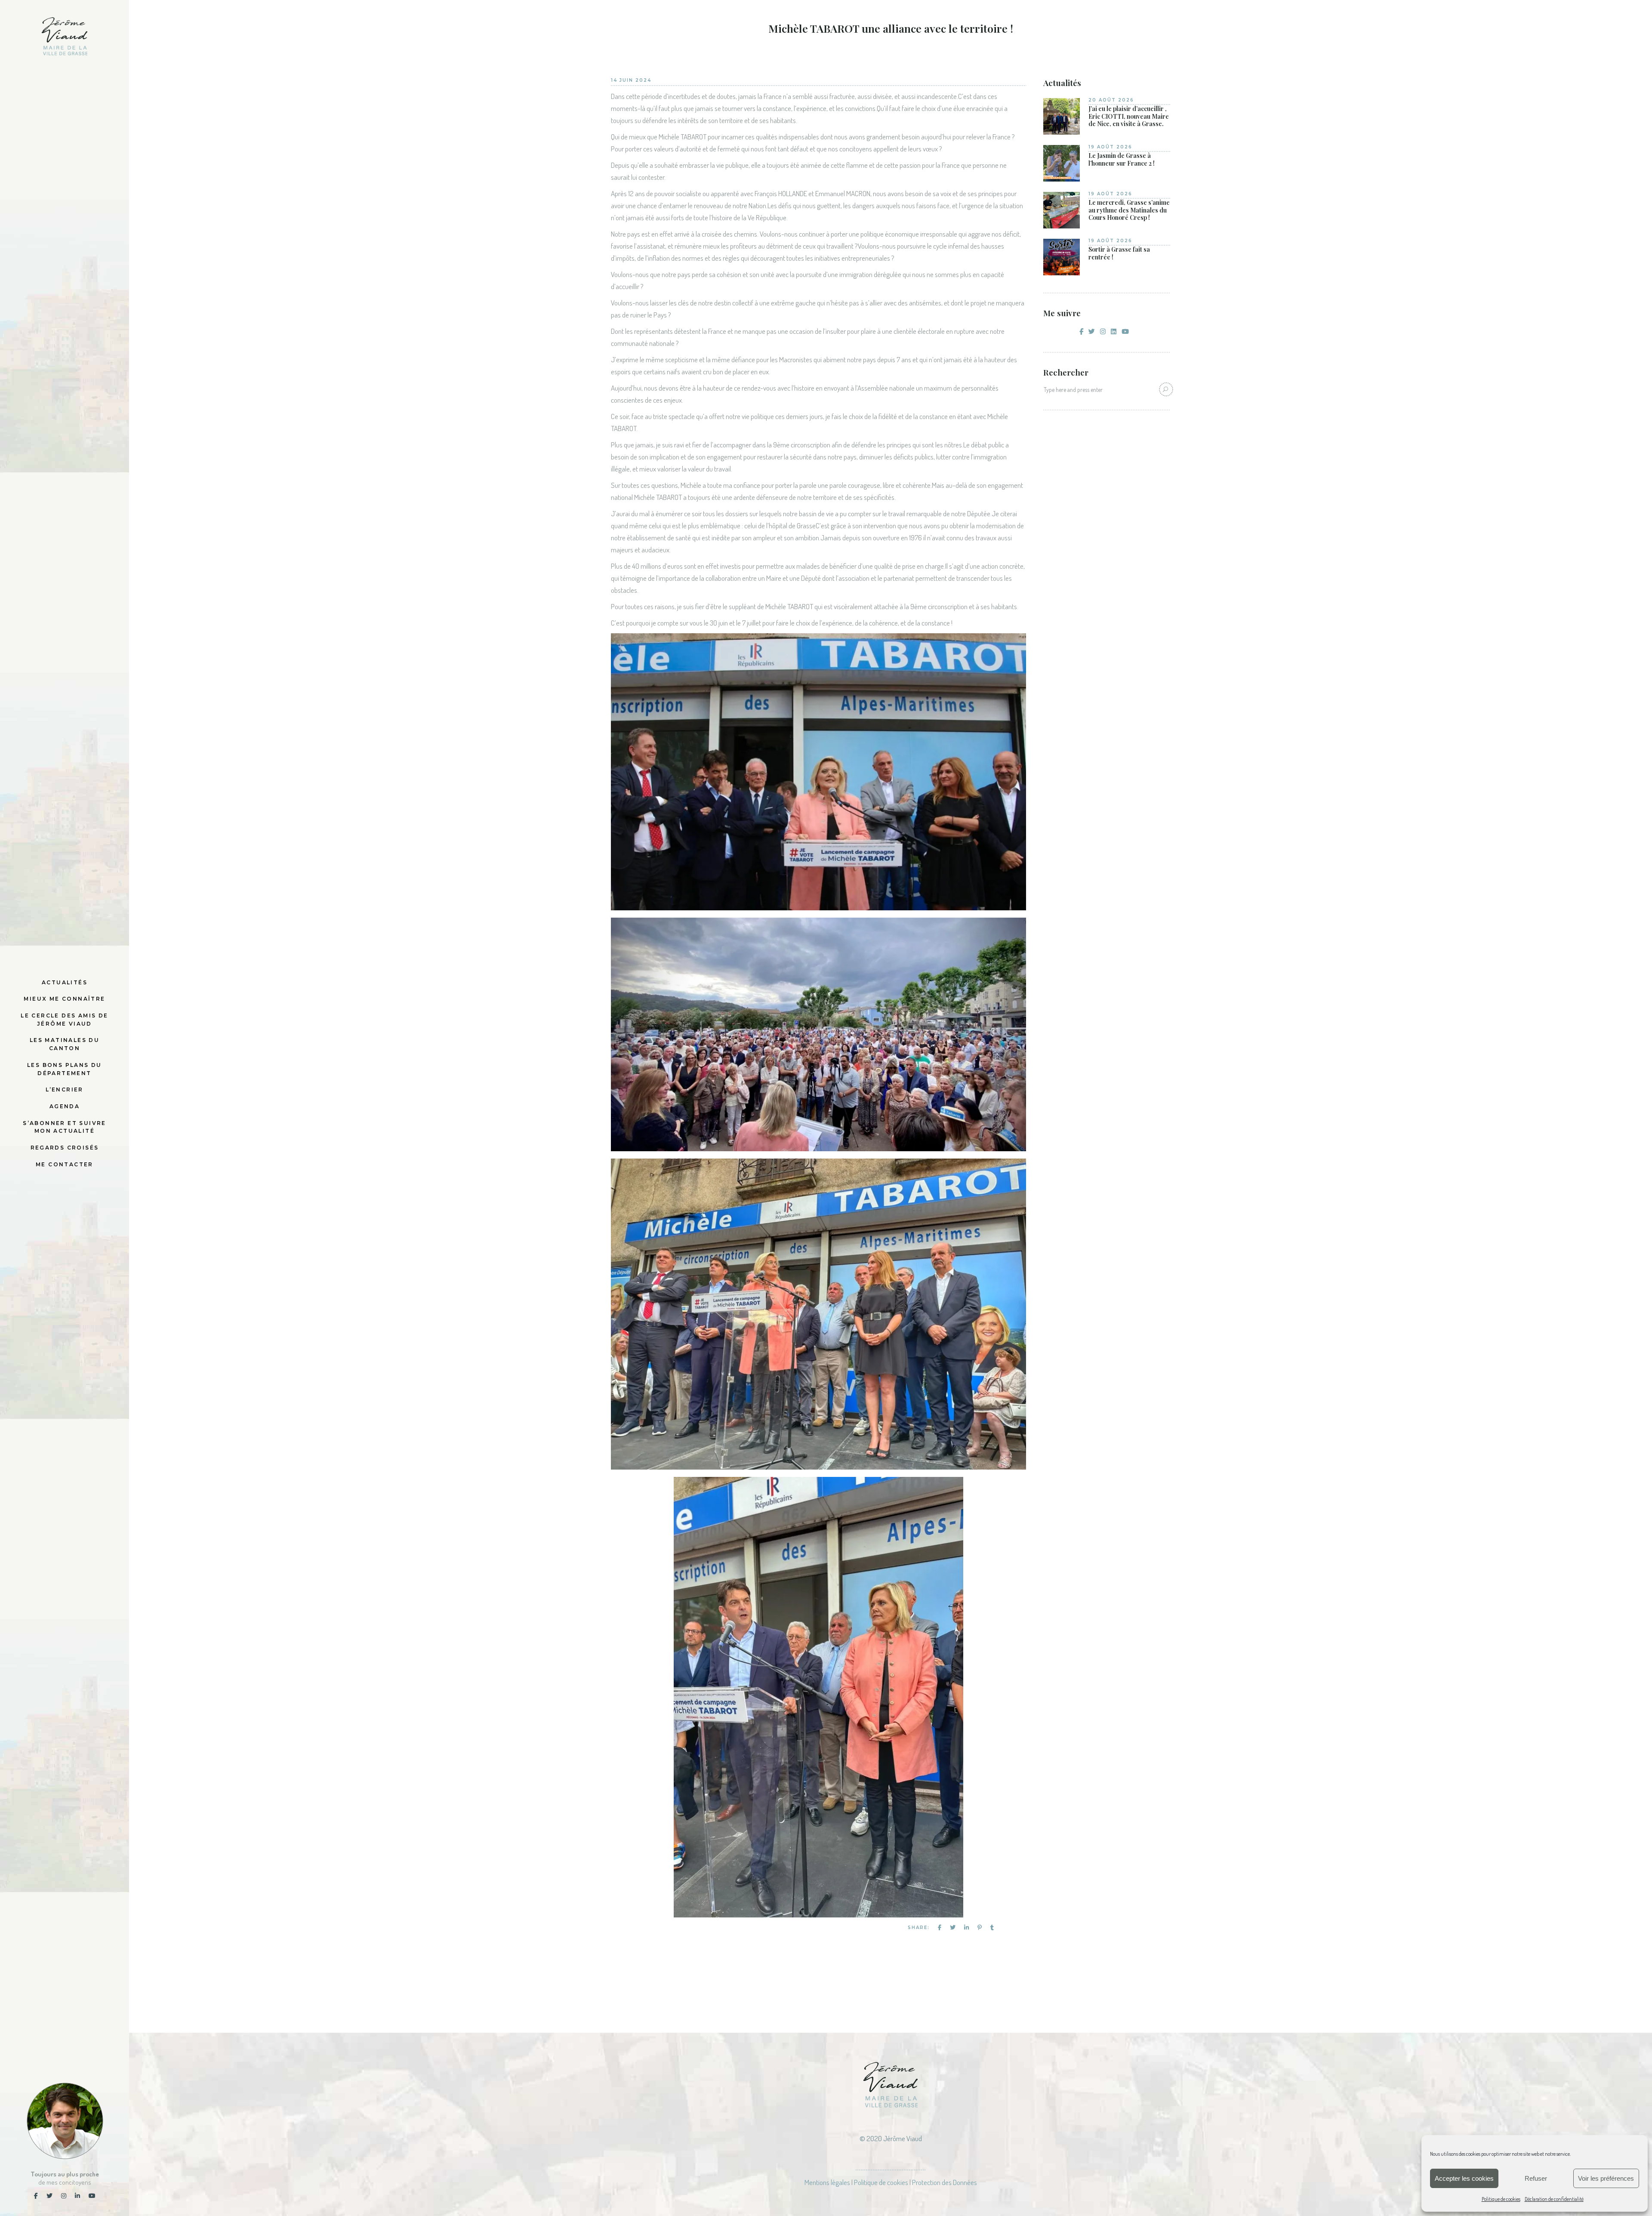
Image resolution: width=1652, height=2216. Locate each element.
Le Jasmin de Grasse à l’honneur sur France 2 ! (1122, 159)
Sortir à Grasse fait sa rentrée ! (1119, 253)
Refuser (1536, 2178)
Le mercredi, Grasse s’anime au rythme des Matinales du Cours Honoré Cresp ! (1129, 210)
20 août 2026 (1111, 100)
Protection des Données (945, 2182)
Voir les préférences (1606, 2178)
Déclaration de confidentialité (1554, 2199)
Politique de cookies (1501, 2199)
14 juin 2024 (631, 80)
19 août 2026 (1110, 147)
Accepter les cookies (1464, 2178)
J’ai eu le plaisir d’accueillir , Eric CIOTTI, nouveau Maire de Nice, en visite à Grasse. (1129, 116)
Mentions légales (827, 2182)
